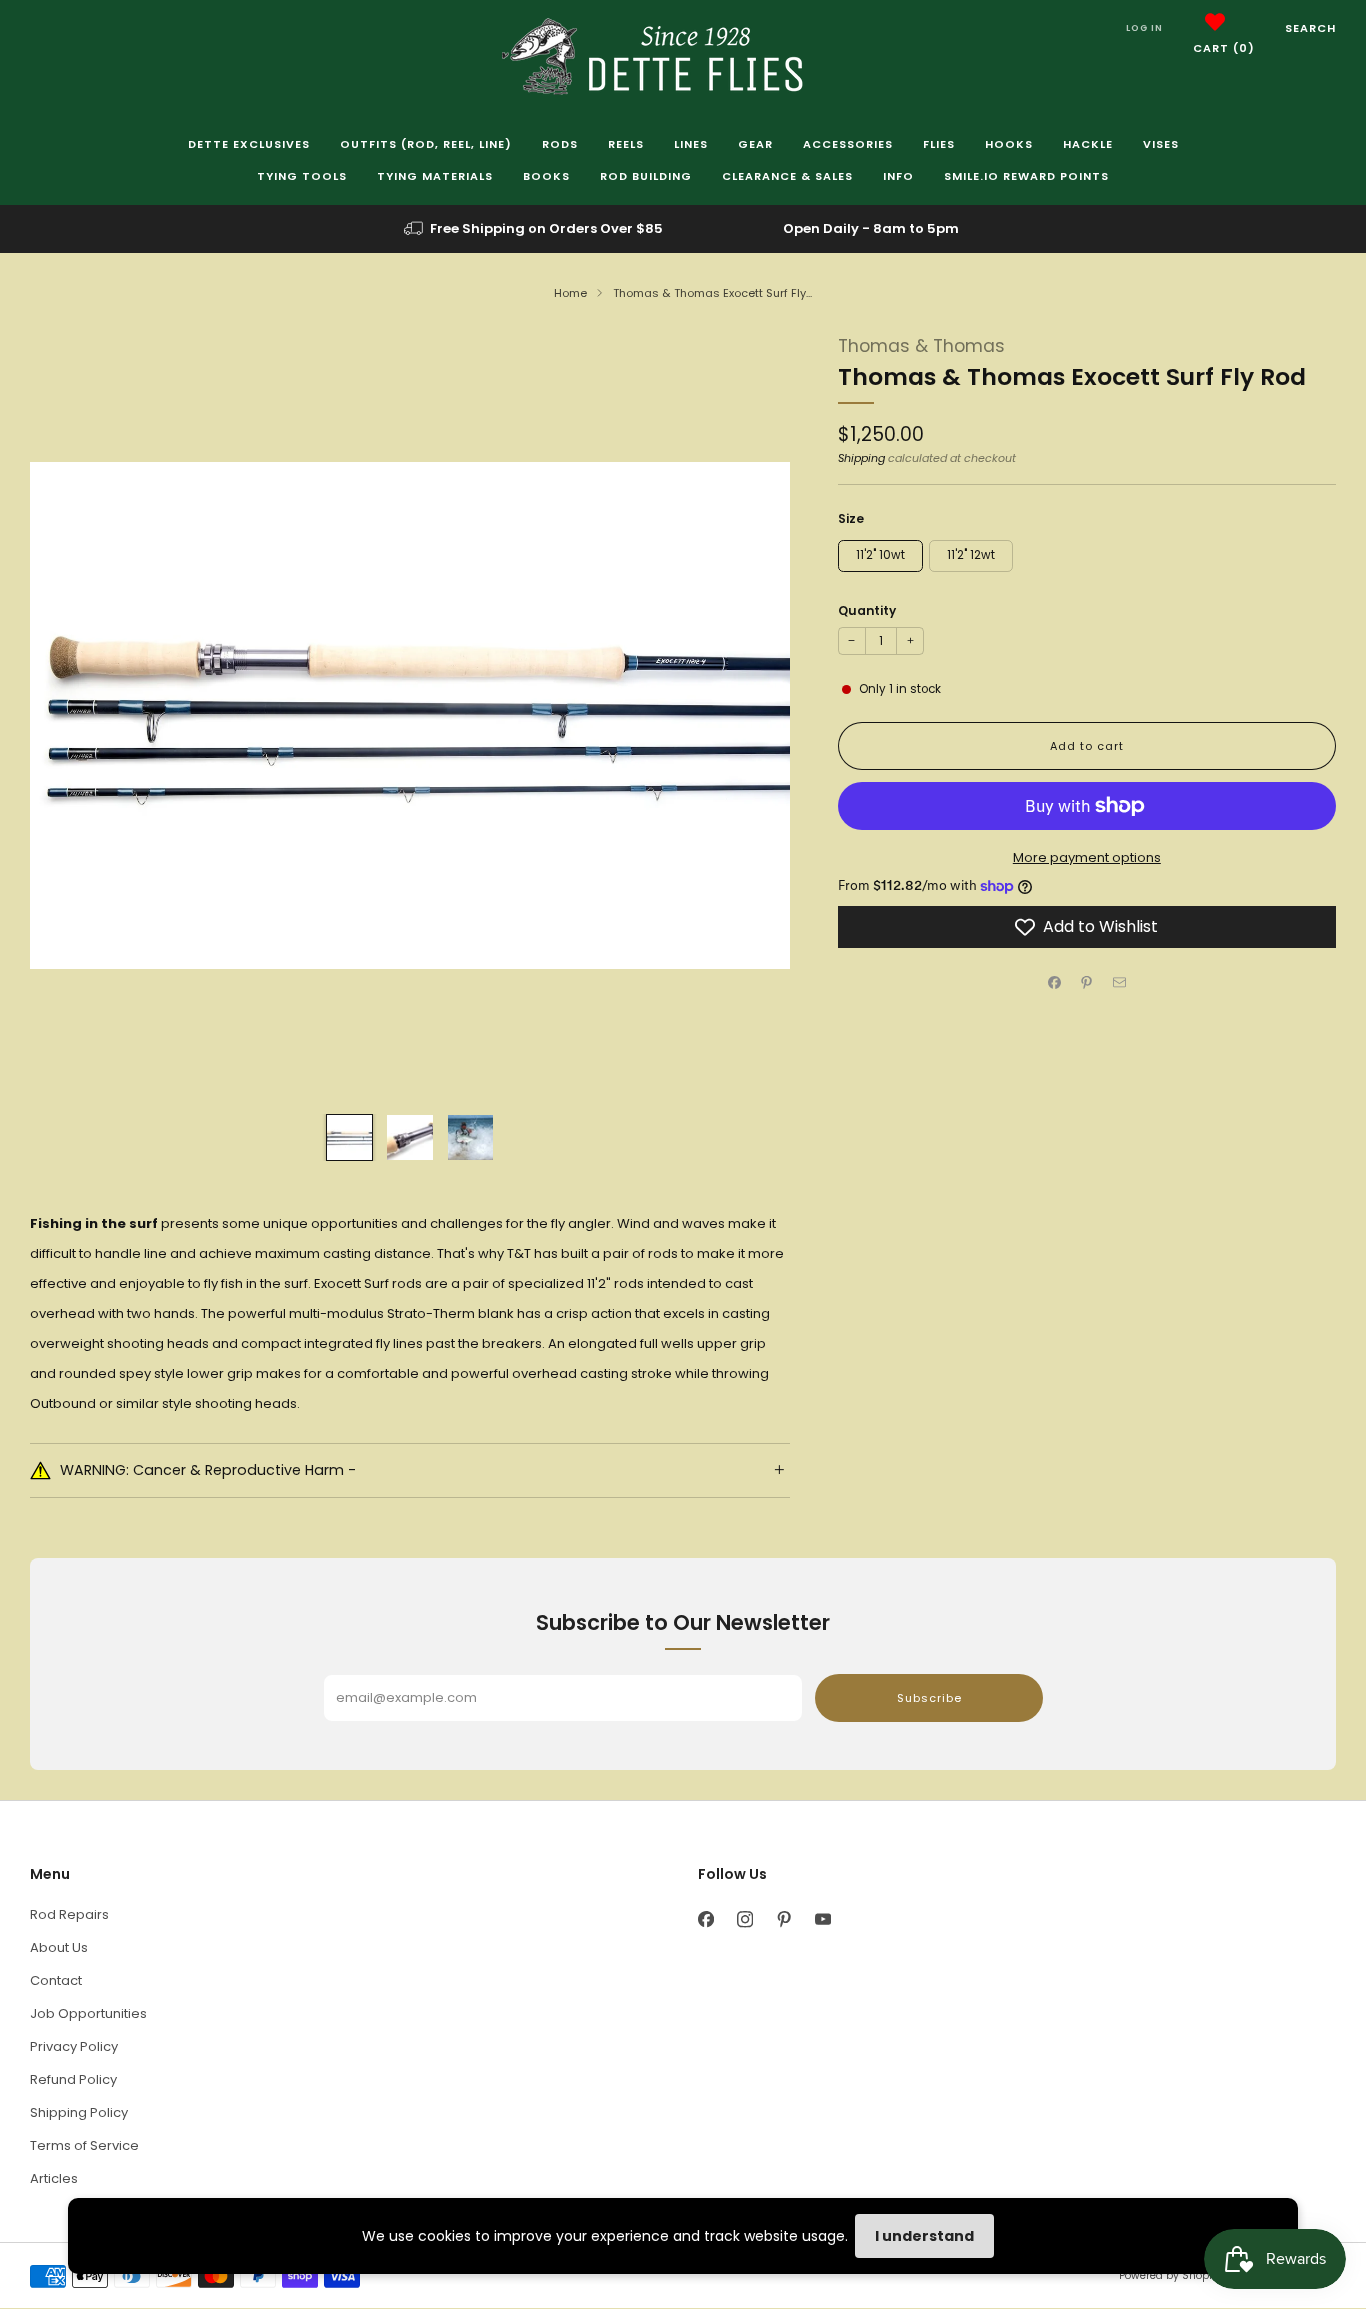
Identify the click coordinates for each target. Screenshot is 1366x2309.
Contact (56, 1980)
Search (1310, 28)
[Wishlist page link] (1215, 22)
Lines (691, 144)
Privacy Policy (74, 2046)
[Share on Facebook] (1055, 982)
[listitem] (535, 229)
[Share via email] (1120, 982)
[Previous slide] (69, 716)
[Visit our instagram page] (744, 1919)
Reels (626, 144)
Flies (939, 144)
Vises (1161, 144)
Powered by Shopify (1170, 2275)
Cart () (1224, 48)
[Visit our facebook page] (705, 1919)
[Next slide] (751, 716)
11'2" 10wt (880, 555)
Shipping (861, 458)
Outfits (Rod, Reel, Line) (426, 144)
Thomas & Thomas (921, 346)
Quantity (867, 610)
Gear (755, 144)
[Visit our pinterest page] (783, 1919)
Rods (560, 144)
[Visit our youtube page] (822, 1919)
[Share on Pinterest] (1087, 982)
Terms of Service (84, 2145)
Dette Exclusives (249, 144)
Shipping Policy (79, 2112)
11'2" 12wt (971, 555)
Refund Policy (73, 2079)
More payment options (1087, 857)
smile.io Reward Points (1026, 176)
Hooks (1009, 144)
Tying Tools (302, 176)
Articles (54, 2178)
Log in (1144, 28)
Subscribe (929, 1698)
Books (546, 176)
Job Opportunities (88, 2013)
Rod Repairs (69, 1914)
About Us (59, 1947)
